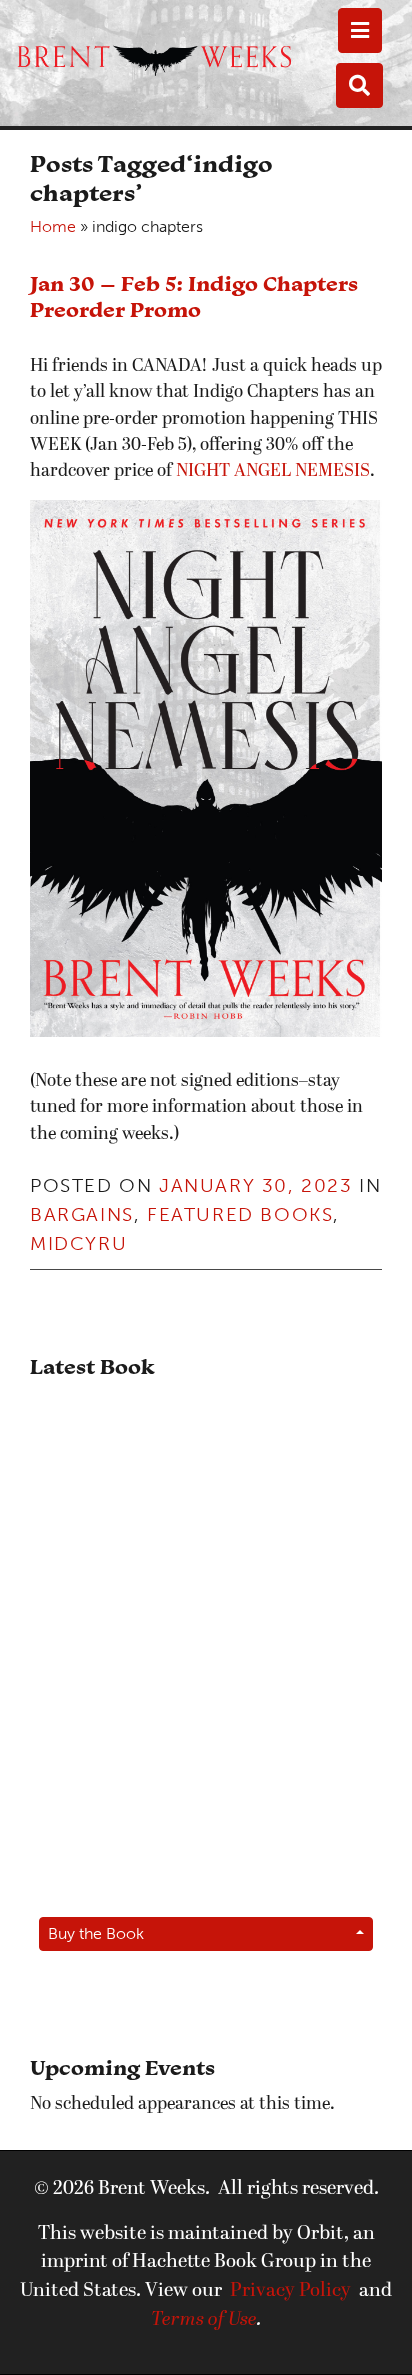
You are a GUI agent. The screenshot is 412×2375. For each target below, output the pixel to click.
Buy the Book (96, 1933)
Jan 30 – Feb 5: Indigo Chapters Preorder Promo (194, 296)
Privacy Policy (290, 2291)
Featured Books (240, 1214)
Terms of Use (204, 2320)
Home (53, 226)
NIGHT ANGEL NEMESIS (273, 471)
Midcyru (78, 1243)
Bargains (82, 1214)
